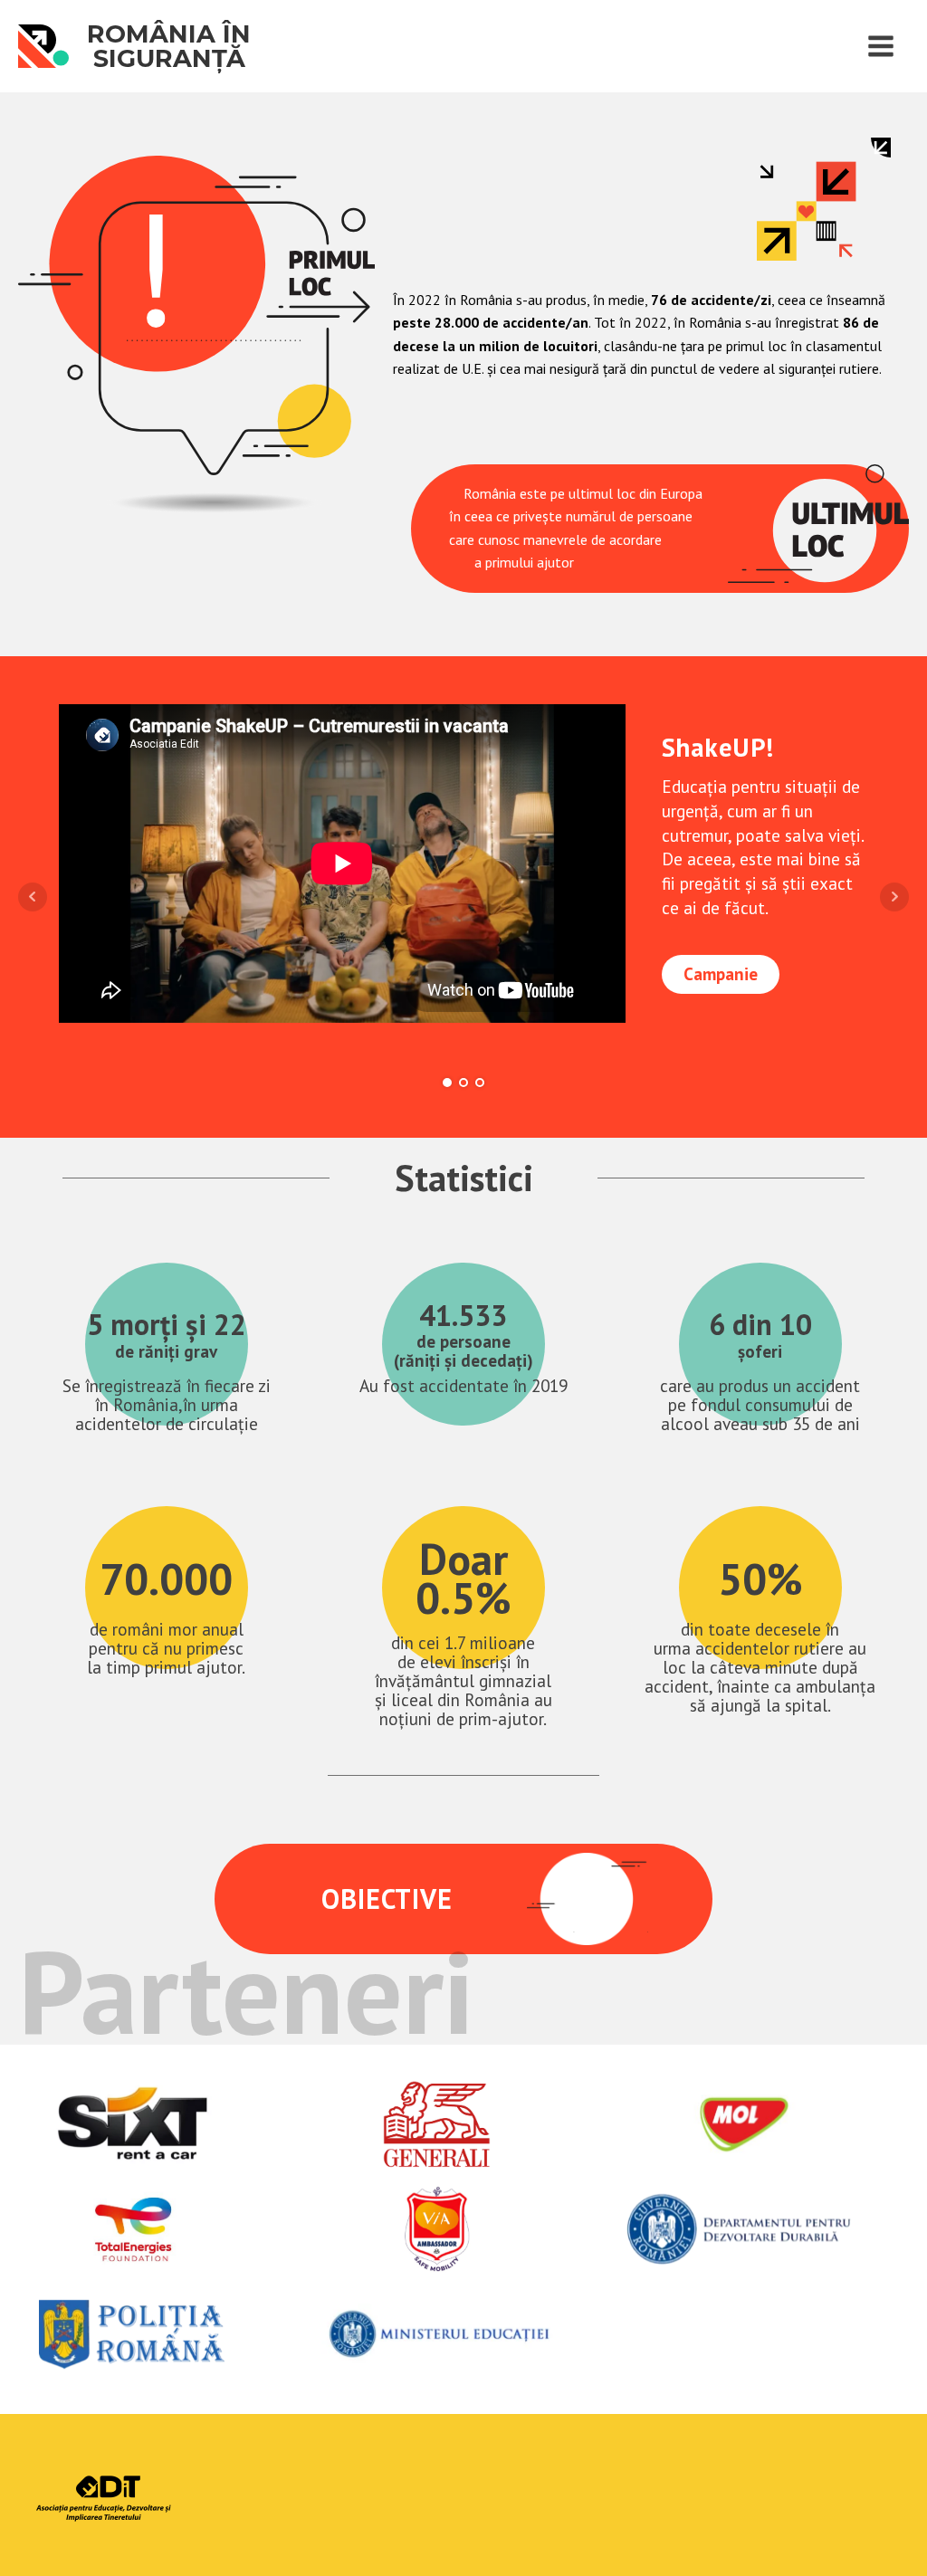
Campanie (721, 973)
